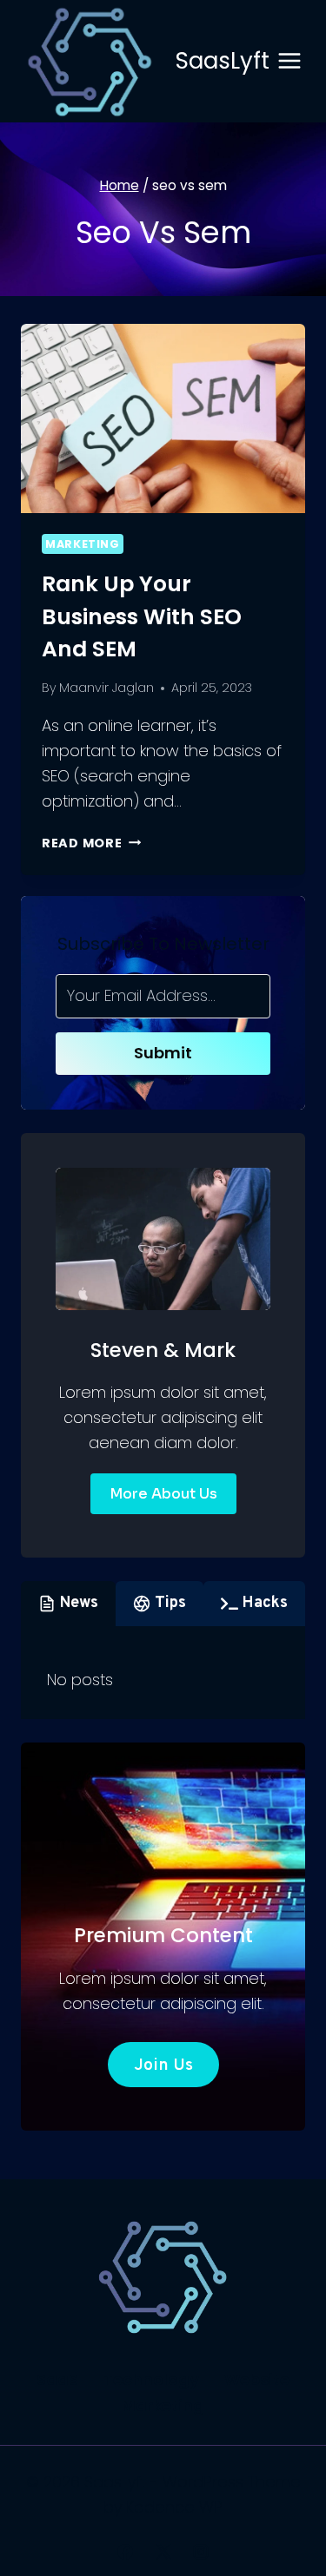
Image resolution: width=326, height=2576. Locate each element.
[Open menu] (290, 61)
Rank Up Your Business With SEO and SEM (142, 616)
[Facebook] (125, 2552)
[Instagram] (201, 2552)
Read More (91, 843)
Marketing (83, 544)
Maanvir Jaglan (106, 688)
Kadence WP (174, 2507)
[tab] (68, 1604)
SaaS (57, 2379)
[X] (163, 2552)
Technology (151, 2379)
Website (257, 2379)
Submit (163, 1053)
